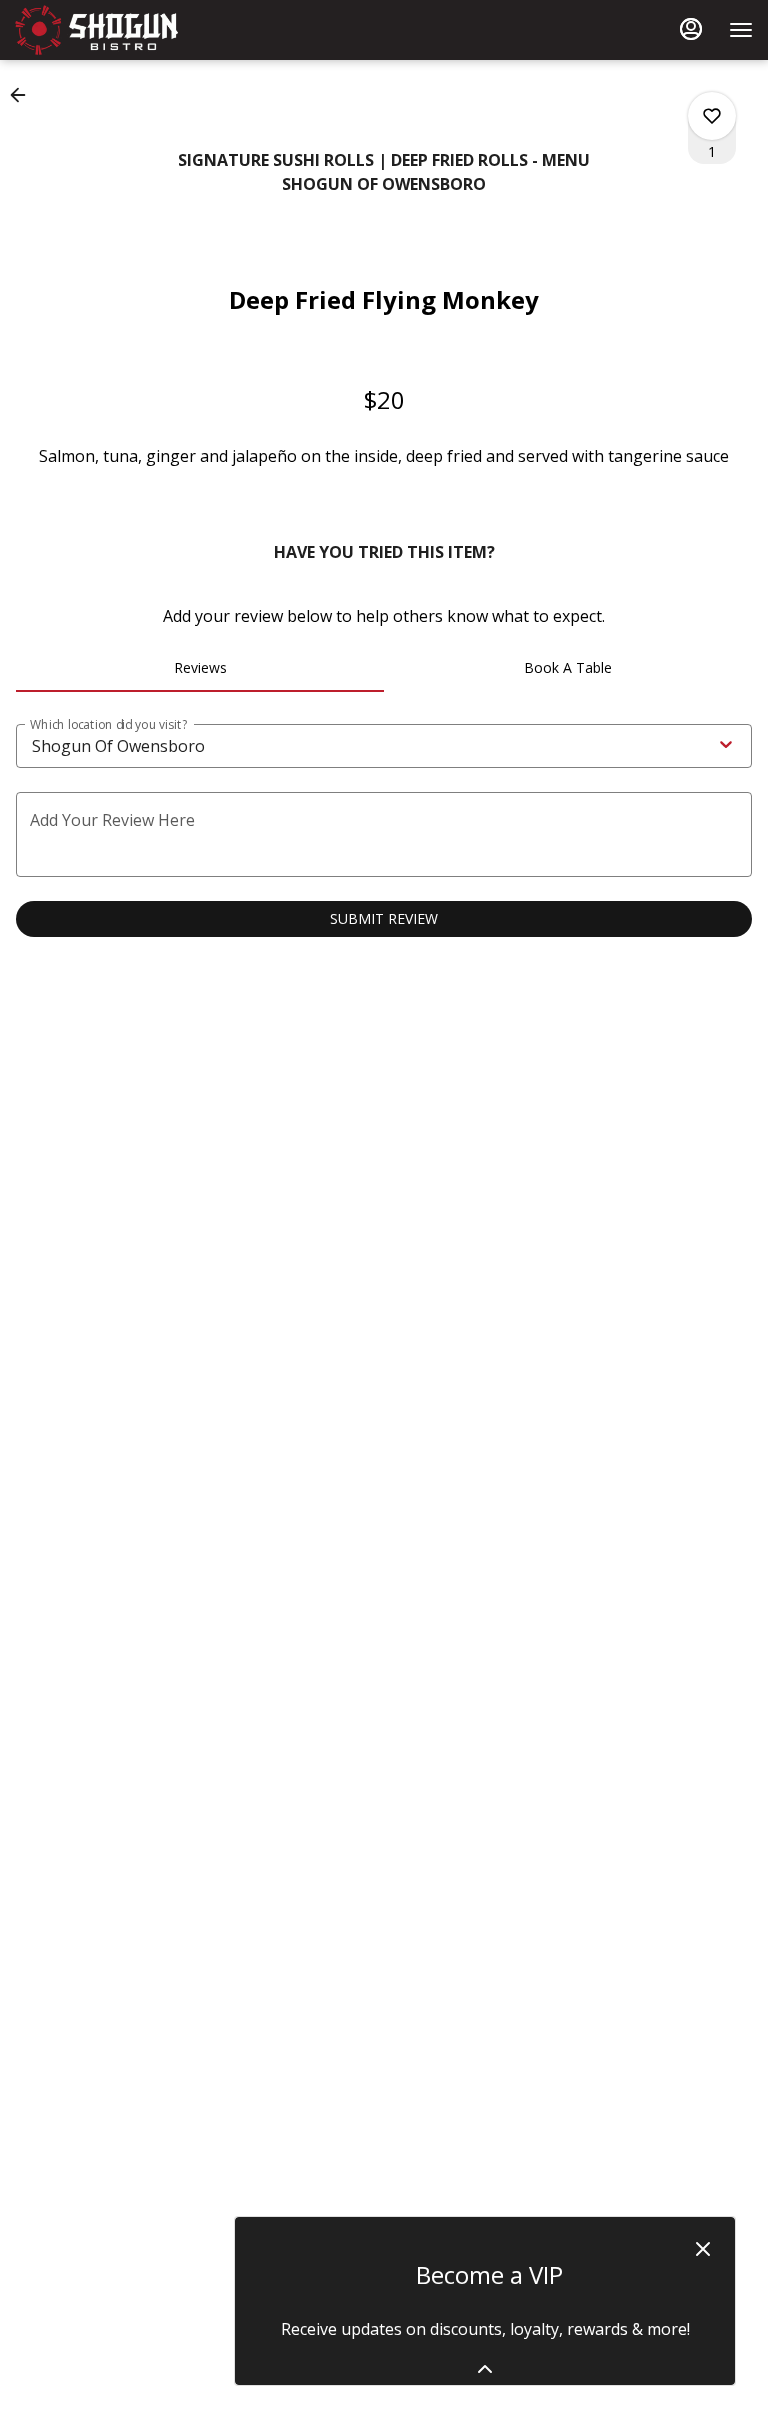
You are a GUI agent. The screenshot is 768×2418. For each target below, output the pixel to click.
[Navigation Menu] (741, 30)
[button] (24, 95)
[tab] (200, 668)
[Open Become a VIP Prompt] (485, 2369)
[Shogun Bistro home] (105, 30)
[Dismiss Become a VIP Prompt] (703, 2249)
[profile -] (691, 29)
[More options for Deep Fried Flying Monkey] (712, 116)
